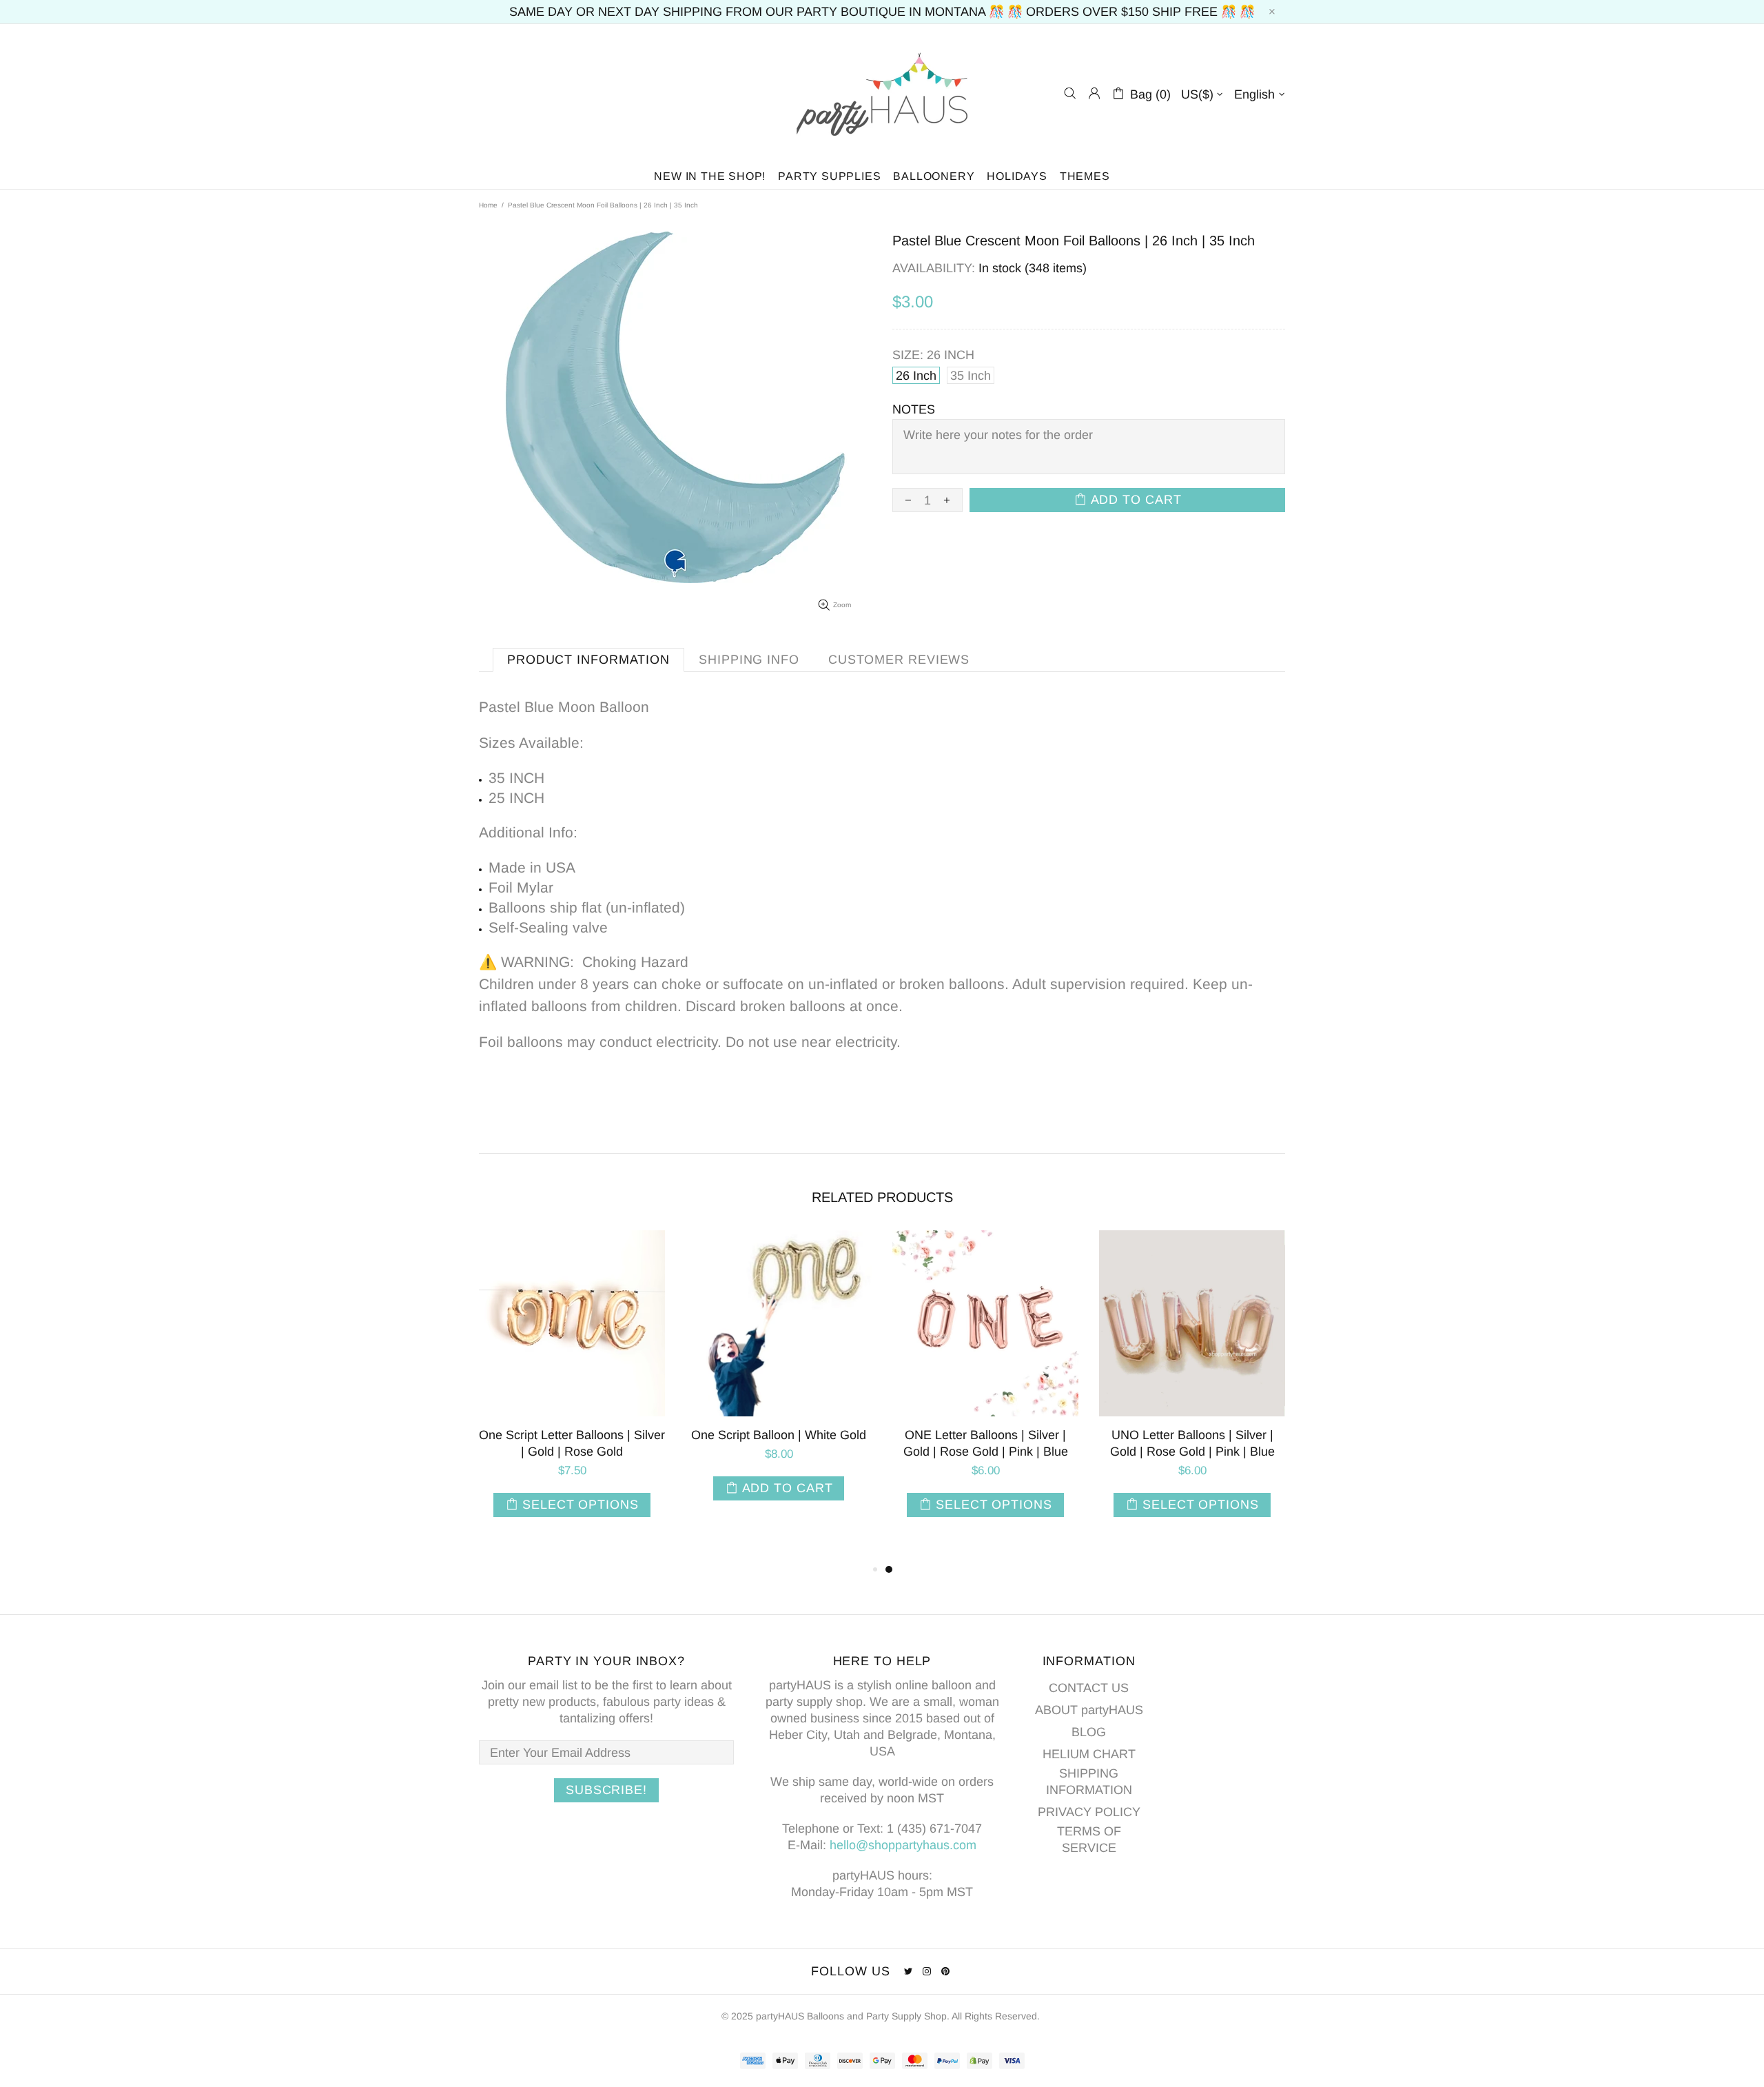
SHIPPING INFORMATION (1089, 1782)
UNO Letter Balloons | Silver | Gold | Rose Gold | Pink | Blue (1192, 1443)
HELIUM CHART (1089, 1754)
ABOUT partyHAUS (1089, 1710)
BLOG (1089, 1732)
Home (488, 205)
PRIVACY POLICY (1089, 1812)
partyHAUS (882, 93)
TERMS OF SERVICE (1089, 1840)
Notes (914, 409)
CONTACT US (1089, 1688)
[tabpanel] (985, 1387)
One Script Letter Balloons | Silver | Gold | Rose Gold (572, 1443)
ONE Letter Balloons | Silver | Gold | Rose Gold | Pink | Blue (986, 1443)
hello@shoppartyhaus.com (903, 1845)
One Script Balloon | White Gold (779, 1435)
